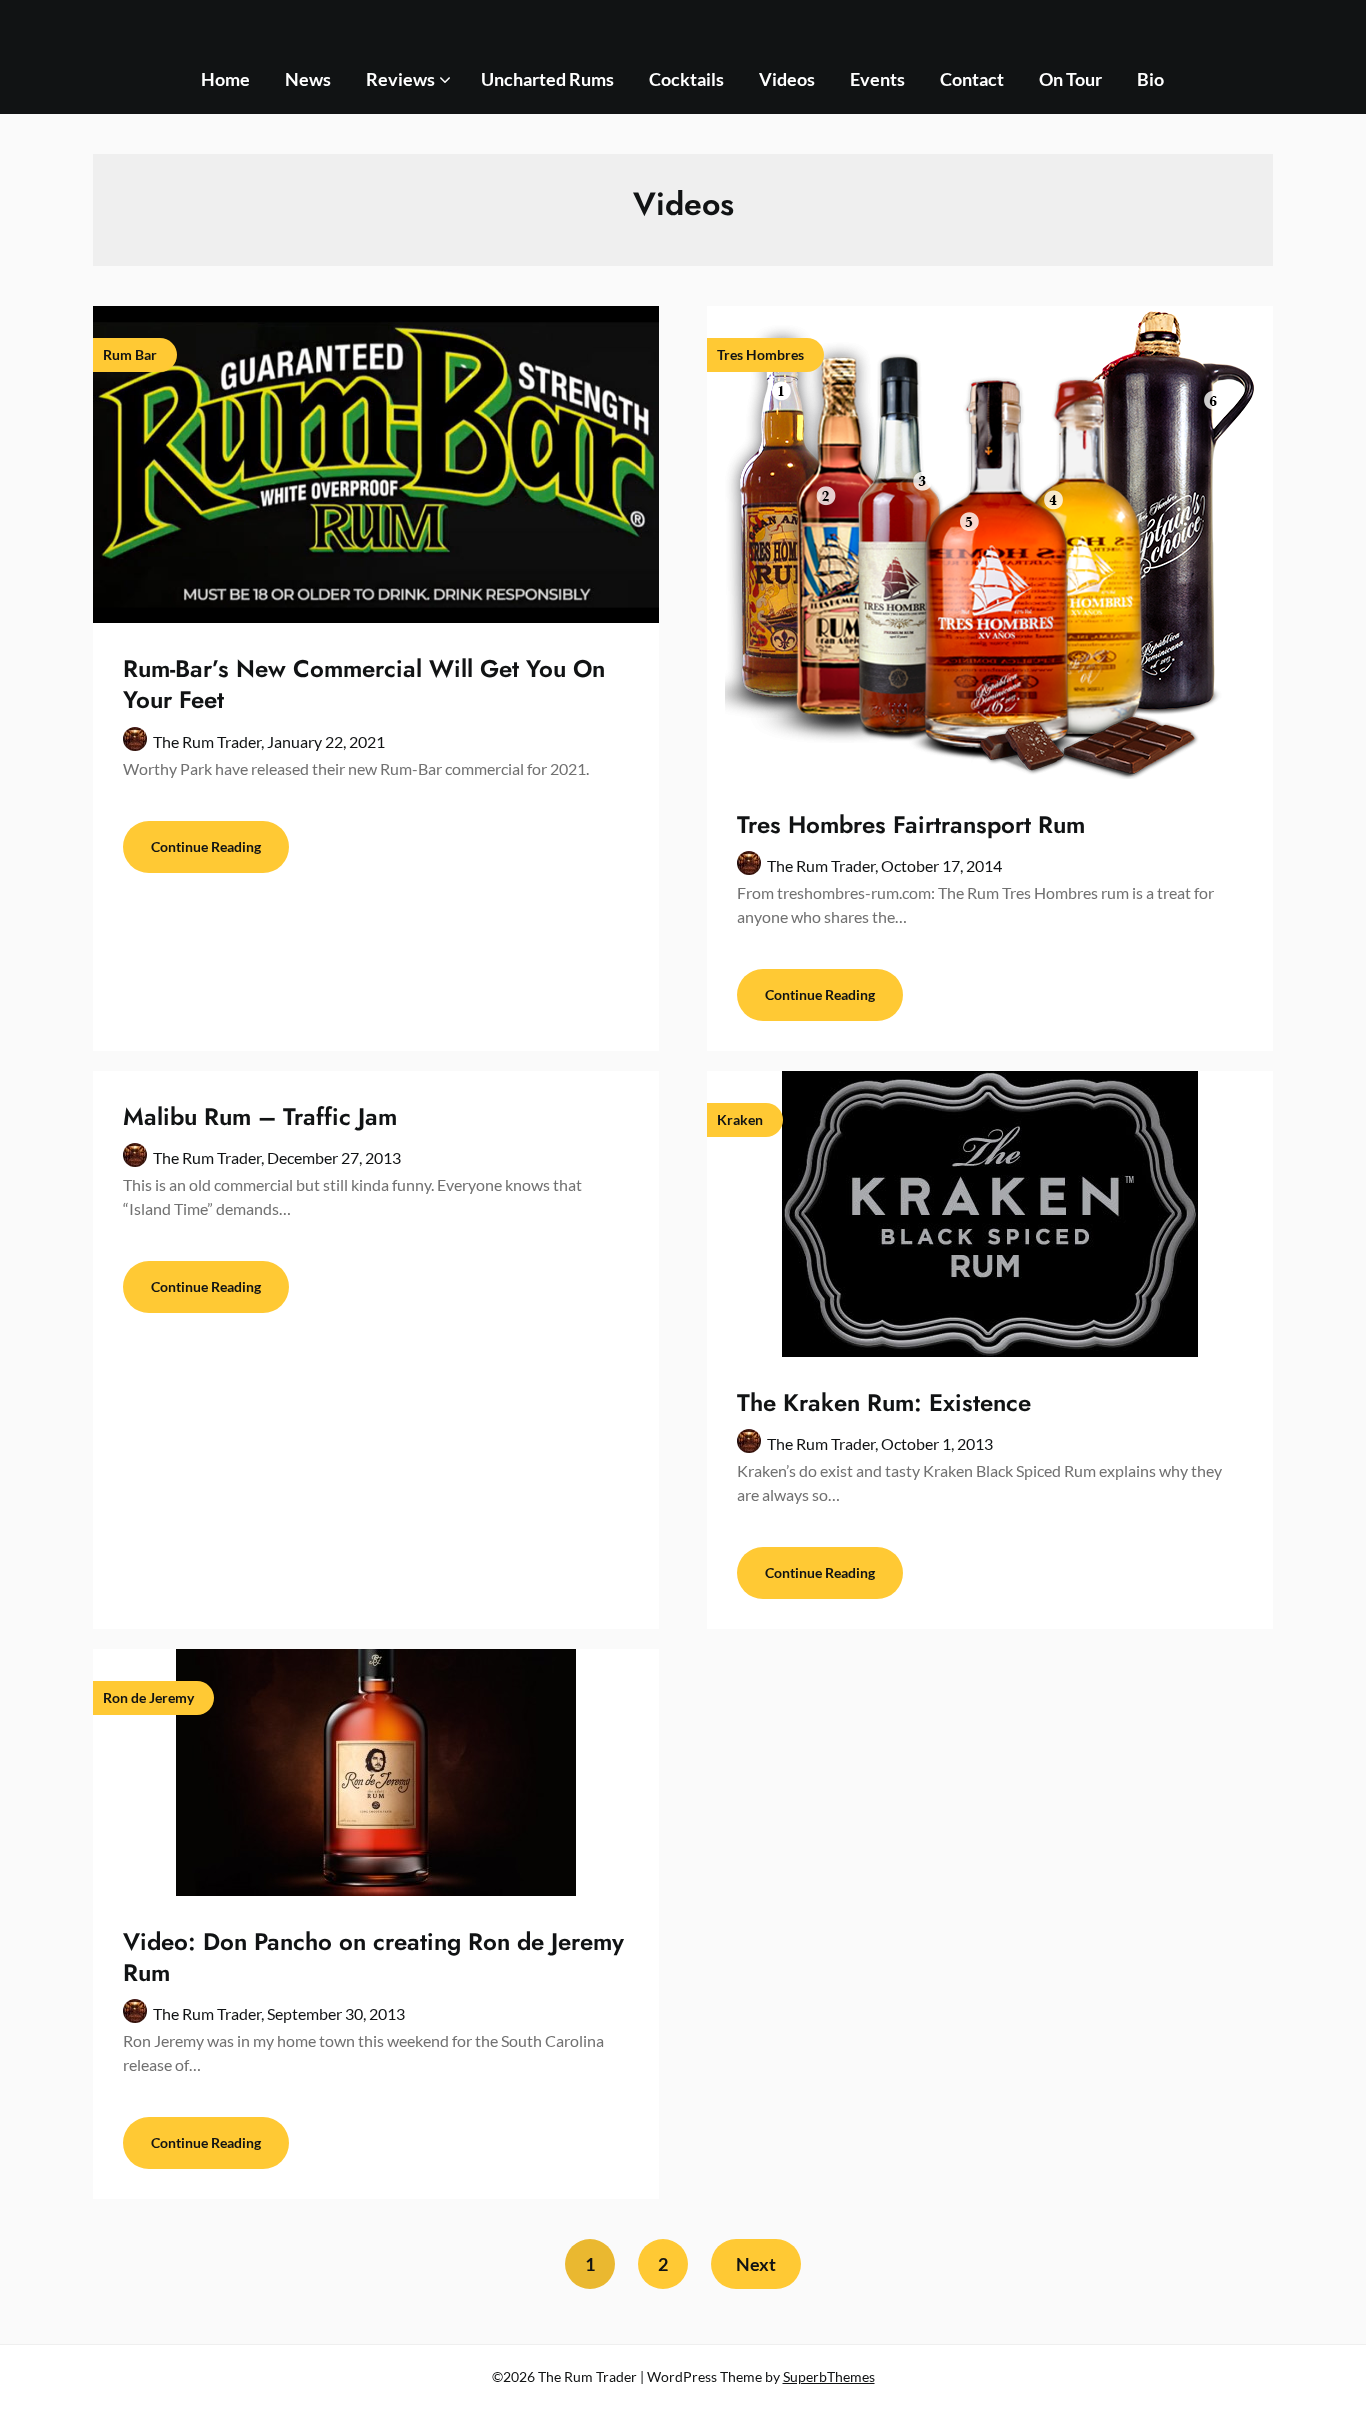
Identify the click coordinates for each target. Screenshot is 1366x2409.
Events (877, 79)
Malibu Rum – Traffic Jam (260, 1116)
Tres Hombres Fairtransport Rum (911, 824)
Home (225, 79)
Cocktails (686, 79)
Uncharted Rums (547, 79)
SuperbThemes (829, 2376)
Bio (1150, 79)
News (308, 79)
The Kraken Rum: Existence (884, 1402)
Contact (972, 79)
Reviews (400, 79)
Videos (787, 79)
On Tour (1070, 79)
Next (756, 2264)
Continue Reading (206, 846)
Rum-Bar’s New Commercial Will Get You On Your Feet (364, 684)
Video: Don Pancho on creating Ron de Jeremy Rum (373, 1957)
